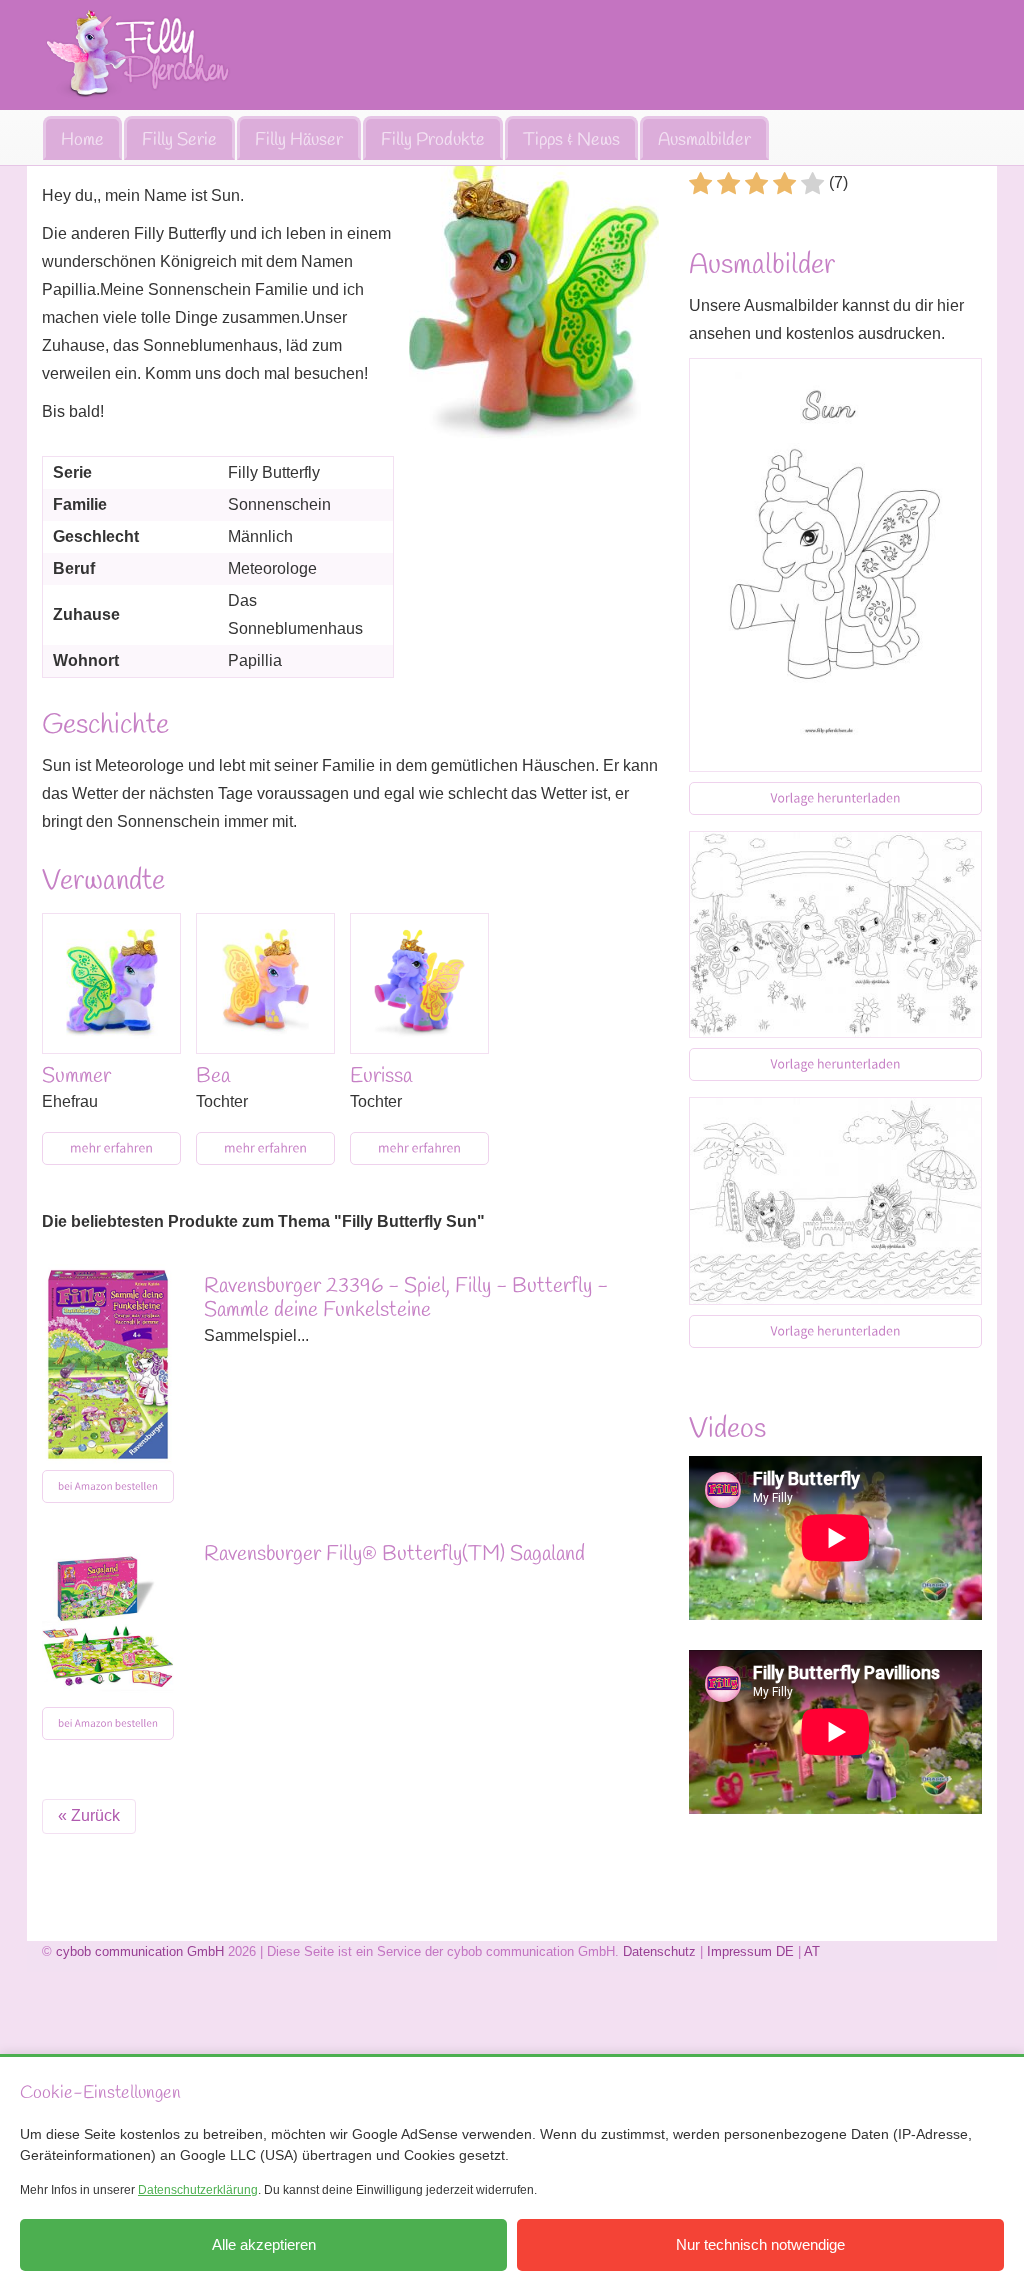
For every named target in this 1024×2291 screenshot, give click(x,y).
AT (812, 1951)
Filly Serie (179, 140)
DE (785, 1951)
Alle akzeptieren (264, 2244)
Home (82, 140)
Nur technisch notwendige (760, 2244)
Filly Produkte (433, 140)
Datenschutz (659, 1951)
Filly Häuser (299, 140)
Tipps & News (571, 140)
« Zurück (89, 1815)
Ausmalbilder (704, 140)
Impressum (739, 1951)
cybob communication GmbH (140, 1951)
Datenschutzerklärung (198, 2190)
